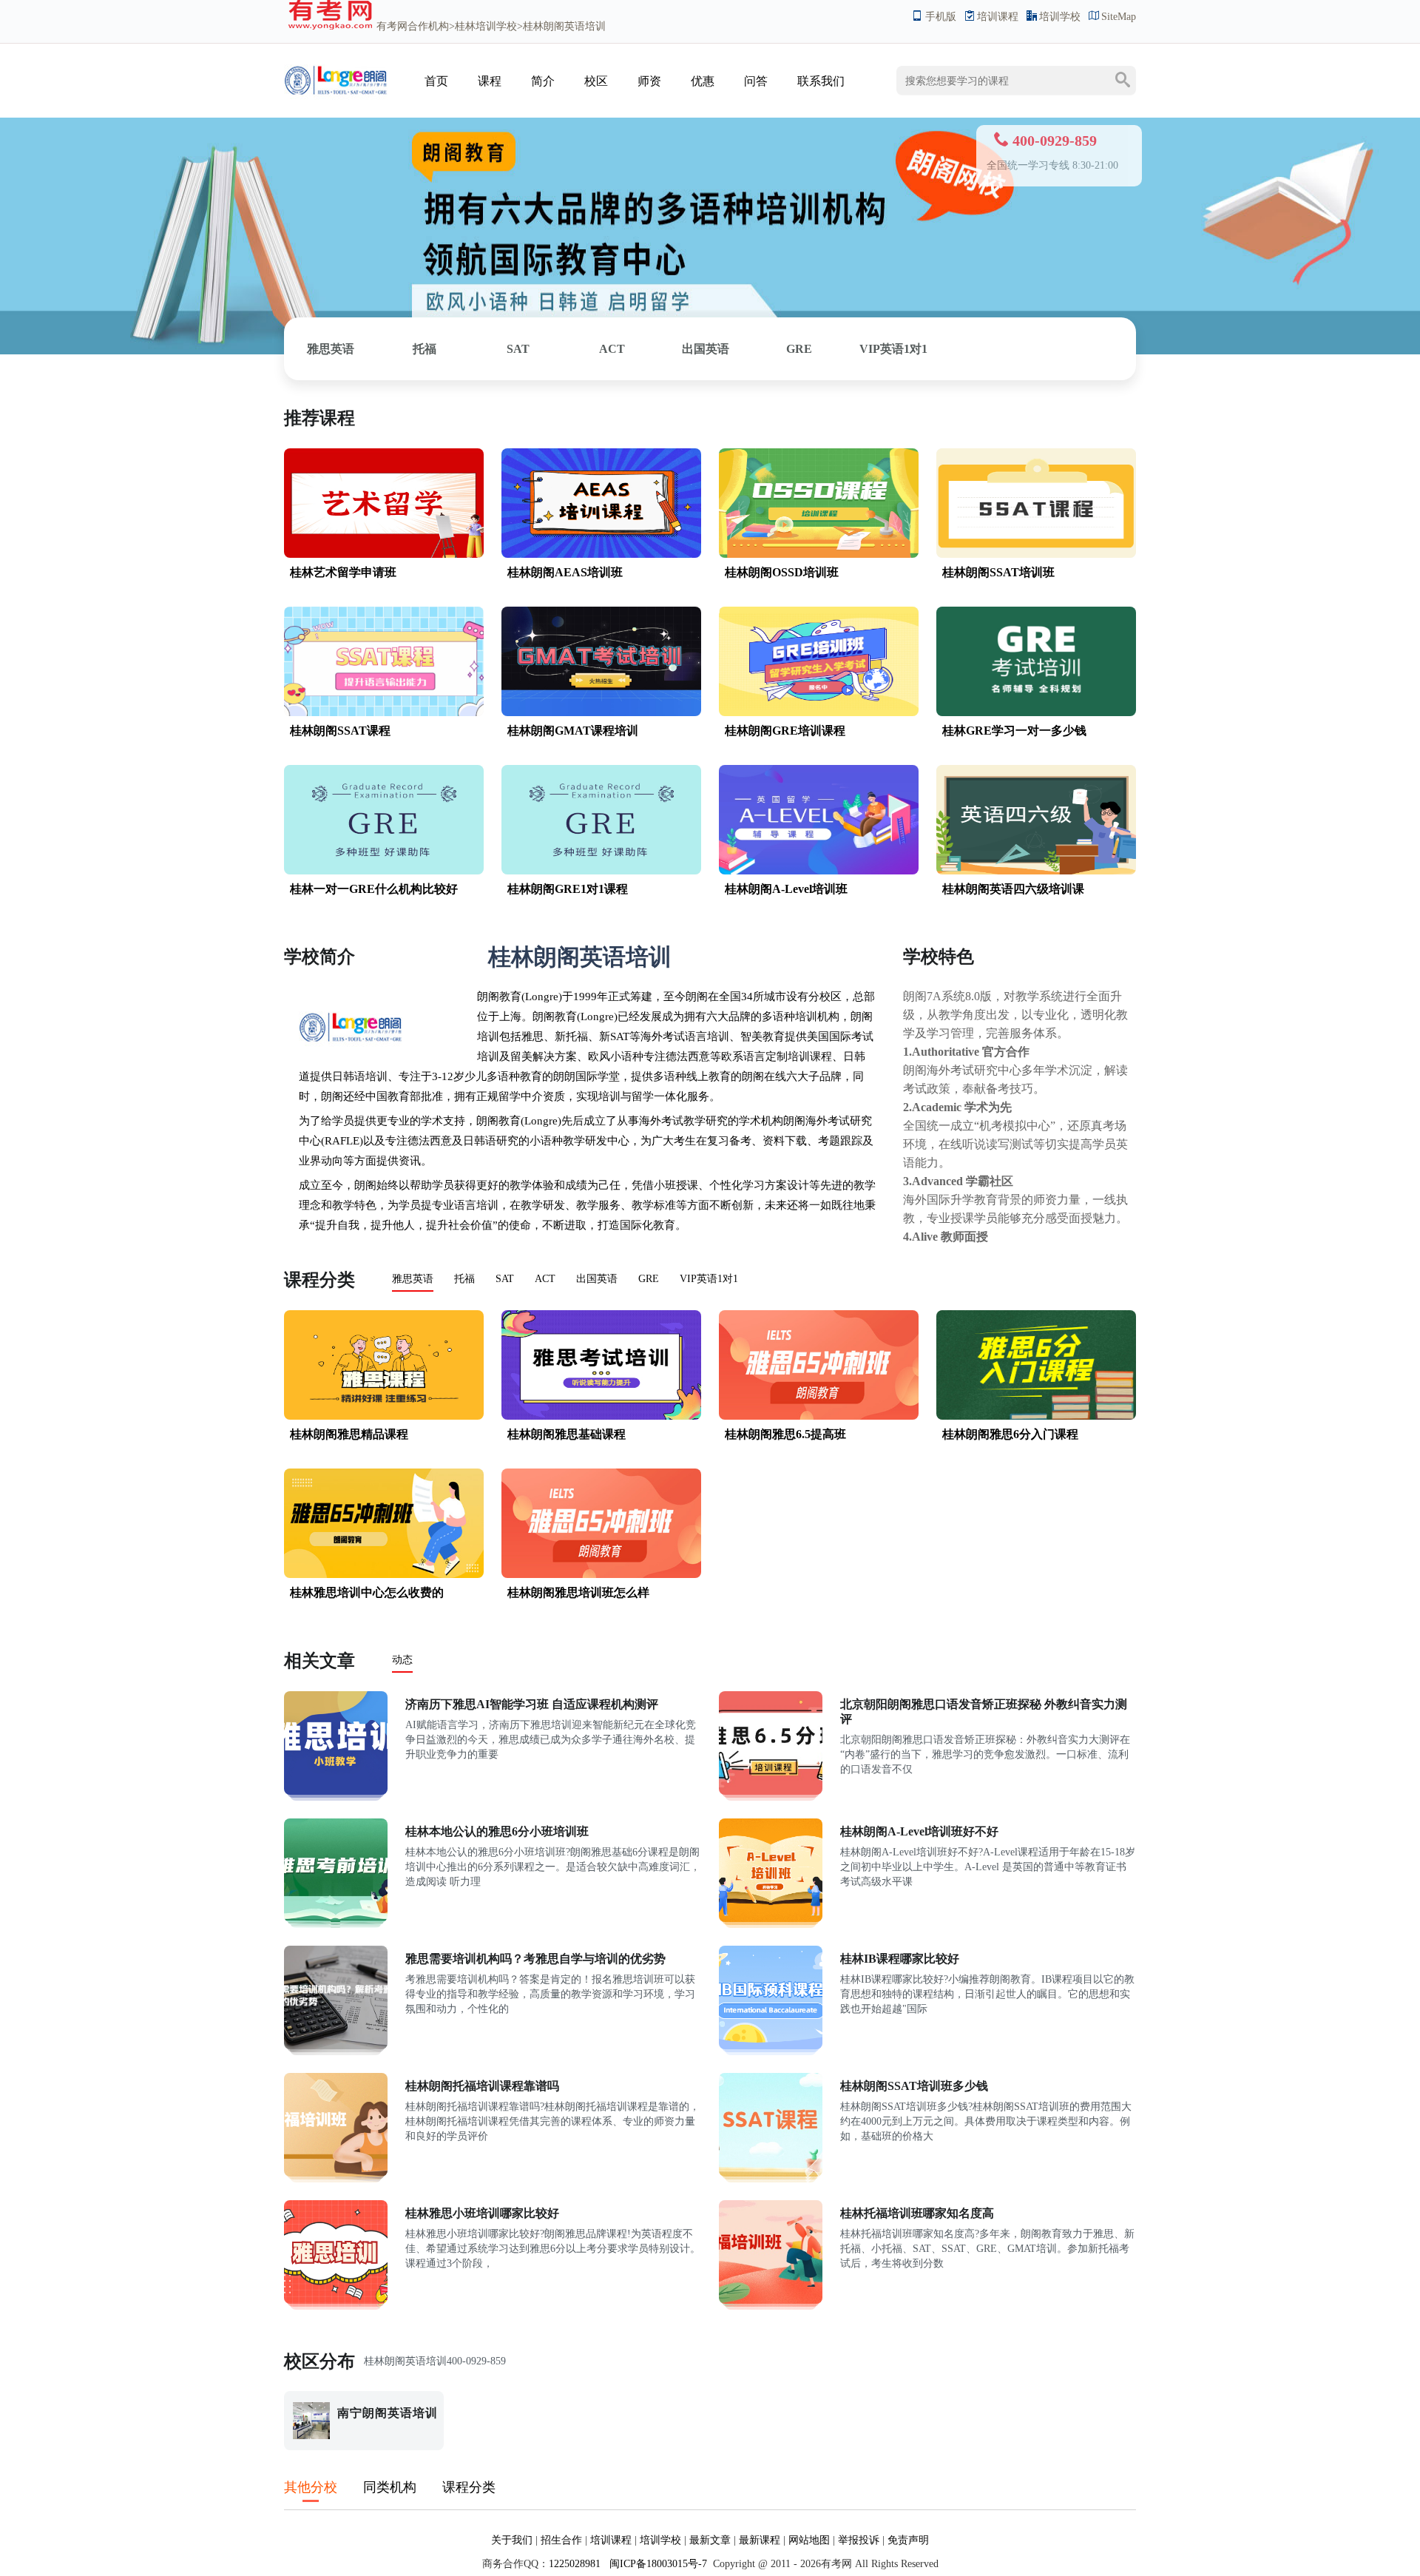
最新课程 (760, 2540)
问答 (756, 81)
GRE (799, 349)
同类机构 (390, 2487)
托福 (425, 349)
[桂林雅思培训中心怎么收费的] (384, 1575)
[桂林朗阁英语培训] (336, 100)
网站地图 (809, 2540)
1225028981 (575, 2564)
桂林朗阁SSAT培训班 (998, 572)
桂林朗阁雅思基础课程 (567, 1434)
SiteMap (1119, 17)
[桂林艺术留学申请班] (384, 554)
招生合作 (561, 2540)
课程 (490, 81)
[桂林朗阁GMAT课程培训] (601, 713)
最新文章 (710, 2540)
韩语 (354, 1076)
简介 (543, 81)
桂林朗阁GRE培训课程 (785, 731)
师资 (649, 81)
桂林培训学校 (486, 26)
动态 (402, 1660)
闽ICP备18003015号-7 (657, 2564)
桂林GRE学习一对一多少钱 (1014, 731)
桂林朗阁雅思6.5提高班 (785, 1434)
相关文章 (319, 1661)
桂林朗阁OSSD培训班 (782, 572)
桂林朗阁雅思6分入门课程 (1010, 1434)
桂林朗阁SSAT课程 (340, 731)
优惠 (703, 81)
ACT (612, 349)
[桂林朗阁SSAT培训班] (1036, 554)
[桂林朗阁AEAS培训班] (601, 554)
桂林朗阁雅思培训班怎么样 (578, 1592)
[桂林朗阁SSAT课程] (384, 713)
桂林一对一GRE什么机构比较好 (374, 889)
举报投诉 (859, 2540)
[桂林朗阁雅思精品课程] (384, 1416)
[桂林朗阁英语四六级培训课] (1036, 871)
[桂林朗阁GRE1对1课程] (601, 871)
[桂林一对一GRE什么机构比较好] (384, 871)
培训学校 (1060, 17)
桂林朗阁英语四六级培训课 (1013, 889)
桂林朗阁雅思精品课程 (349, 1434)
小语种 (546, 1141)
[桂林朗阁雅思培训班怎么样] (601, 1575)
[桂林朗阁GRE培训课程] (819, 713)
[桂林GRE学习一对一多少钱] (1036, 713)
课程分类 (319, 1280)
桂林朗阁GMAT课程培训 (573, 731)
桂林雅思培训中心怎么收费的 (367, 1592)
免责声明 (908, 2540)
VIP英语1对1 (893, 349)
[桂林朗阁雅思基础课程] (601, 1416)
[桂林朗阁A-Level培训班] (819, 871)
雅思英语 (331, 349)
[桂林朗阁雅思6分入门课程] (1036, 1416)
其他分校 (311, 2487)
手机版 (941, 17)
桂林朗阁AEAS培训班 (565, 572)
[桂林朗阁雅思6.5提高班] (819, 1416)
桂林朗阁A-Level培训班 (786, 889)
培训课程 (998, 17)
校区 (596, 81)
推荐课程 (319, 418)
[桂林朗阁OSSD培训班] (819, 554)
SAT (518, 349)
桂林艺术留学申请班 (343, 572)
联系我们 (821, 81)
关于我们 (512, 2540)
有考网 (392, 26)
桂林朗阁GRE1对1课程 (568, 889)
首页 (436, 81)
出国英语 (706, 349)
